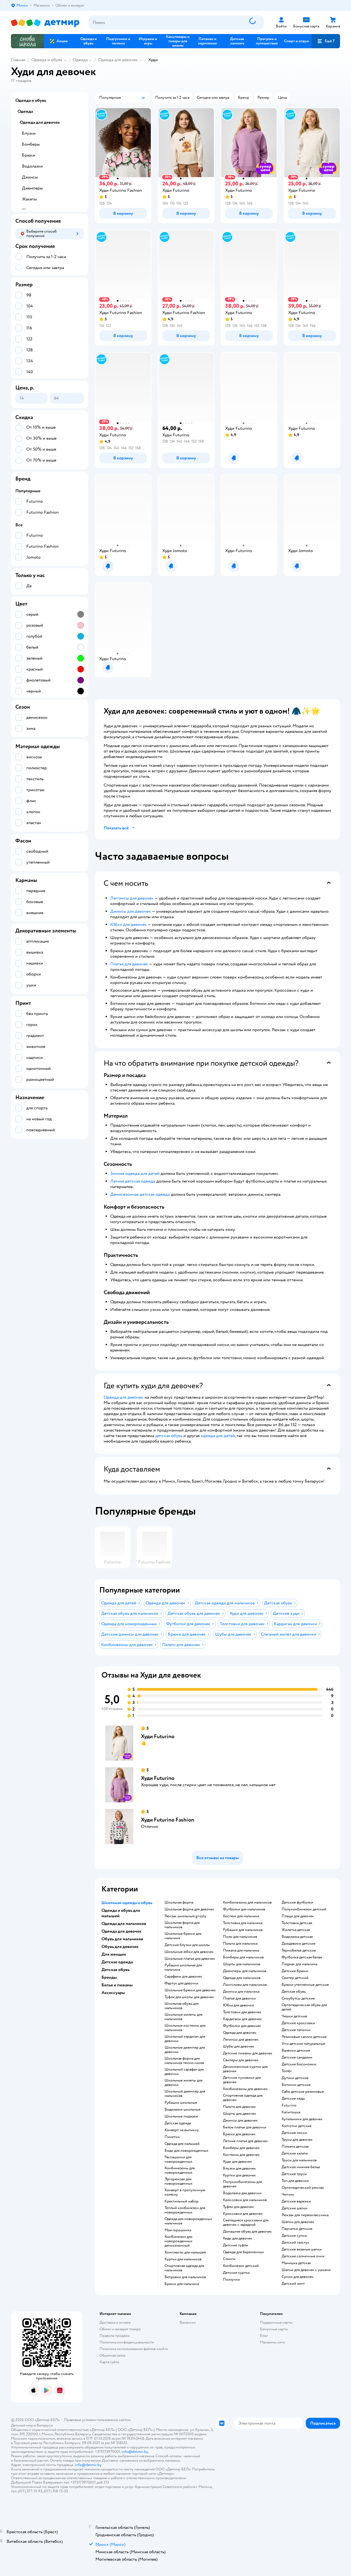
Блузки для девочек (239, 2168)
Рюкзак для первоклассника (305, 2215)
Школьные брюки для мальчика (183, 1936)
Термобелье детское (299, 1950)
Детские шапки (295, 2208)
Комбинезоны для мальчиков (247, 1902)
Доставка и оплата (115, 2322)
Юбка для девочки (238, 2005)
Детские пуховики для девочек (242, 2080)
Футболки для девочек (242, 2026)
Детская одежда (178, 2123)
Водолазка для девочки (242, 2193)
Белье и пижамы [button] (117, 1985)
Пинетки (172, 2137)
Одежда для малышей (182, 2144)
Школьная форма (179, 1902)
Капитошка (291, 2112)
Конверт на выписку (182, 2130)
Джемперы (32, 188)
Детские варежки (296, 2201)
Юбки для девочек (128, 924)
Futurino (289, 2105)
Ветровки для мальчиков (185, 2277)
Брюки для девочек (239, 2134)
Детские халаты (295, 2153)
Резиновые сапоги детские (304, 2037)
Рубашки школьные (181, 2103)
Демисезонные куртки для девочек (245, 2069)
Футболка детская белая (302, 1957)
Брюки (29, 155)
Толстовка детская (297, 1923)
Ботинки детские (296, 2085)
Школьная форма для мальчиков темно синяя (184, 2061)
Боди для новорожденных (186, 2151)
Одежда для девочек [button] (121, 1931)
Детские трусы (294, 2174)
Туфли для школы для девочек (189, 1997)
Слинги (229, 2259)
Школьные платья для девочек (190, 1959)
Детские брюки (295, 1971)
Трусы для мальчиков (299, 2160)
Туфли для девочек (238, 2207)
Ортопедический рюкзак (303, 2188)
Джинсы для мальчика (241, 1992)
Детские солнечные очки (303, 2256)
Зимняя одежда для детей (135, 1174)
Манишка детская (296, 2263)
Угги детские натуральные (303, 2044)
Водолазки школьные (182, 2110)
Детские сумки (294, 2236)
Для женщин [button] (114, 1954)
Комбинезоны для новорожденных (180, 2170)
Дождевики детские (298, 1944)
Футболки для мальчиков (244, 1909)
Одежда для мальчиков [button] (124, 1924)
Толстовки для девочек (242, 2012)
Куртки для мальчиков (183, 2259)
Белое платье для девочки (245, 2127)
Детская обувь (294, 1992)
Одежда (80, 60)
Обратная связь (112, 2355)
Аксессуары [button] (113, 1993)
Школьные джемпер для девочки (185, 2050)
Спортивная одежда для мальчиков (184, 2268)
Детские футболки (297, 1902)
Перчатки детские (297, 2229)
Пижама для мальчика (241, 1950)
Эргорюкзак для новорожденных (179, 2181)
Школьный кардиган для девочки (185, 2039)
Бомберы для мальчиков (243, 1957)
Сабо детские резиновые (303, 2092)
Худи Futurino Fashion (168, 1820)
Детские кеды (293, 2099)
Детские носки (294, 2133)
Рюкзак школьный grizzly (185, 1916)
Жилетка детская (296, 1930)
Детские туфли (236, 2245)
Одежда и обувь (47, 60)
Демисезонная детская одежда (140, 1194)
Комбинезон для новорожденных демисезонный (179, 2241)
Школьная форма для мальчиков (182, 1925)
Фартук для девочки (181, 1983)
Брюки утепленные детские (305, 1985)
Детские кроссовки (298, 2023)
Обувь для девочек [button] (120, 1947)
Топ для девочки (295, 2181)
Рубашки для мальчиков (243, 1930)
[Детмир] (45, 23)
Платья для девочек (129, 964)
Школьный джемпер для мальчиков (185, 2094)
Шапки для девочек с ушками (306, 2270)
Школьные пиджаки (181, 2116)
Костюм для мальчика (241, 1916)
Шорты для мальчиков (242, 1964)
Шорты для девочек (240, 2114)
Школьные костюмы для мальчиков (185, 2028)
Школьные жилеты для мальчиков (183, 2017)
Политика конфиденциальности (127, 2342)
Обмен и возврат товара (120, 2329)
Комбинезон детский (241, 2266)
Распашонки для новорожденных (179, 2159)
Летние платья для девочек (245, 2141)
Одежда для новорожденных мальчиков (188, 2221)
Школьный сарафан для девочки (184, 2072)
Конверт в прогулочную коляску (185, 2192)
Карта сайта (109, 2362)
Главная (18, 60)
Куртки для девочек (239, 2175)
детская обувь (169, 1436)
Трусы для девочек (297, 2140)
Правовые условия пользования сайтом (97, 2420)
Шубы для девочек (239, 2046)
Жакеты (29, 199)
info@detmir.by (135, 2452)
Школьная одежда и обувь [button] (127, 1903)
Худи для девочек (237, 2162)
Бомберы (31, 144)
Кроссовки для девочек (243, 2214)
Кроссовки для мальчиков (245, 2200)
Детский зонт (293, 2284)
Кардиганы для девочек (242, 2019)
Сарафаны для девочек (183, 1976)
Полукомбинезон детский (304, 1909)
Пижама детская (295, 2147)
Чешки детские (294, 2016)
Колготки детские (297, 2126)
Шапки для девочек (298, 2222)
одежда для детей (218, 1436)
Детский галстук (295, 2243)
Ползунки (231, 2280)
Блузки (29, 133)
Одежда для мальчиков (242, 1978)
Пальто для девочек (239, 2107)
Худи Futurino (158, 1736)
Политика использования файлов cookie (134, 2349)
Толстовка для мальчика (243, 1923)
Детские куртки (236, 2273)
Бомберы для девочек (241, 2148)
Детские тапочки (296, 2030)
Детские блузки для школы (187, 1945)
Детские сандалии (297, 2057)
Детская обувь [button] (115, 1970)
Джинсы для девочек (131, 911)
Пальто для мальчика (240, 1944)
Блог (264, 2336)
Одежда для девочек (118, 60)
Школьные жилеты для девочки (183, 2083)
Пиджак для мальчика (299, 1964)
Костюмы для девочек (241, 2155)
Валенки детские (296, 2051)
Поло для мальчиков (240, 1937)
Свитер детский (295, 1978)
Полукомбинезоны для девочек (242, 2184)
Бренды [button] (109, 1977)
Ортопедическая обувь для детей (304, 2007)
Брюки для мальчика (182, 2284)
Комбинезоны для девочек (245, 2089)
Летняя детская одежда (133, 1181)
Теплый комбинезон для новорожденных (185, 2210)
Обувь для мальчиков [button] (122, 1939)
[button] (326, 41)
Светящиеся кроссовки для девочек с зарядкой (246, 2222)
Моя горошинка (178, 2230)
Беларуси (45, 2425)
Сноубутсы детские (298, 1998)
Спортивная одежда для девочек (243, 2098)
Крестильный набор (182, 2201)
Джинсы (30, 177)
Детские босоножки (299, 2064)
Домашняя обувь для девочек (247, 2232)
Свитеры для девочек (241, 2060)
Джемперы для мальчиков (245, 1971)
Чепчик (288, 2195)
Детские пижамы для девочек (248, 2053)
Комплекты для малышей (185, 2252)
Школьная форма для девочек (189, 1909)
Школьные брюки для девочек (190, 1990)
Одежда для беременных (244, 2252)
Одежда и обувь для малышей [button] (121, 1913)
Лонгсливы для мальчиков (245, 1985)
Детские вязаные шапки (302, 2249)
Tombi (287, 2071)
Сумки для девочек (298, 2277)
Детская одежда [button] (117, 1962)
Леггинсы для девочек (132, 898)
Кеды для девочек (238, 2238)
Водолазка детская (297, 1937)
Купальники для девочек (302, 2119)
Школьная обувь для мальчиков (182, 2006)
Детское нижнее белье (301, 2167)
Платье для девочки (239, 1998)
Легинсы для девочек (241, 2040)
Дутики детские (295, 2078)
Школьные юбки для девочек (189, 1952)
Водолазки (32, 166)
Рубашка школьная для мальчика (183, 1967)
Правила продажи (115, 2336)
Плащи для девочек (298, 1916)
